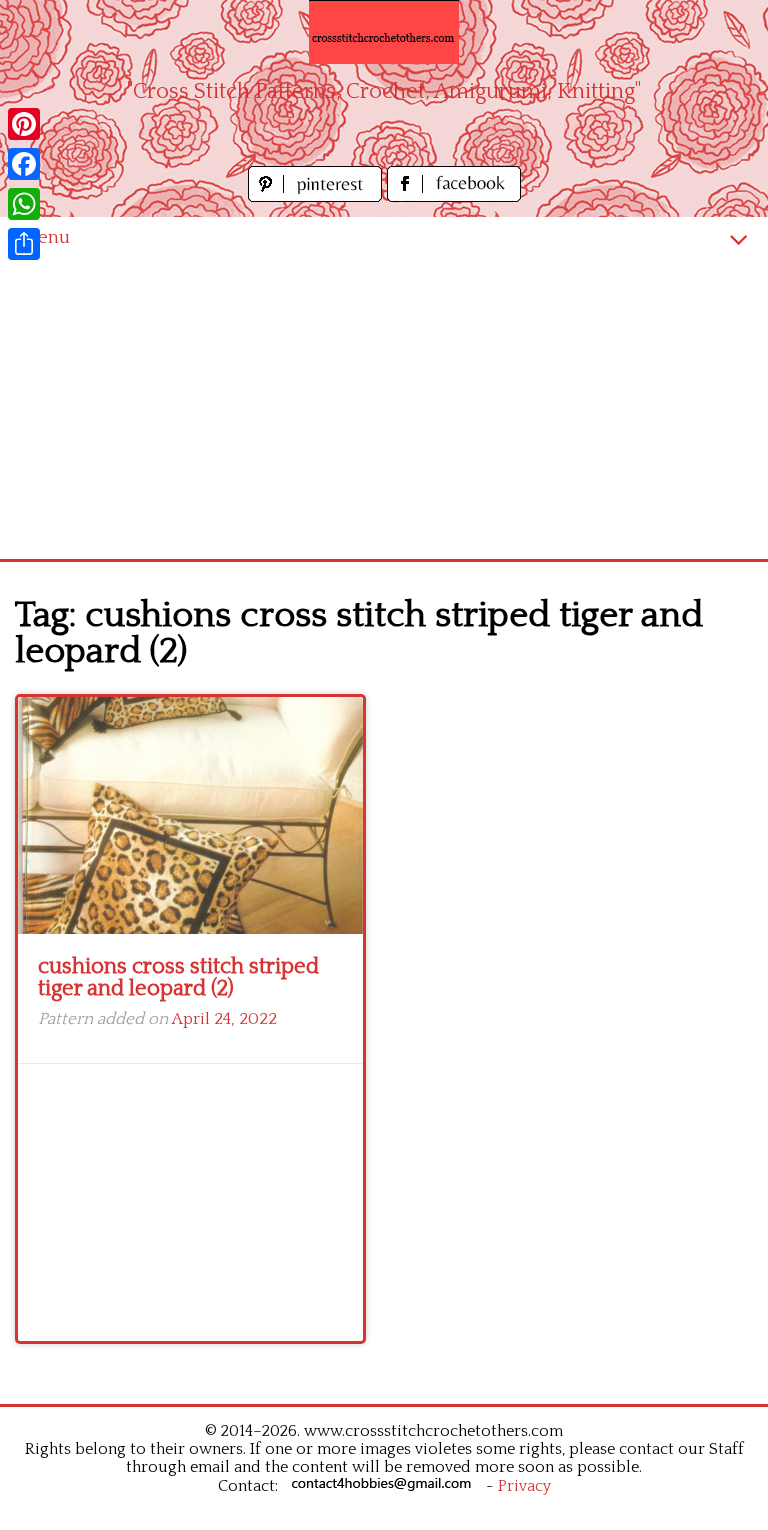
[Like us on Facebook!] (454, 196)
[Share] (24, 244)
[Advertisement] (384, 409)
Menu (45, 237)
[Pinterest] (24, 124)
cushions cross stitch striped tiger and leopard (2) (178, 977)
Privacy (524, 1486)
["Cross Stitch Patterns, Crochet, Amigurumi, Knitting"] (384, 32)
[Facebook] (24, 164)
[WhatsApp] (24, 204)
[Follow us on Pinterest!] (317, 196)
